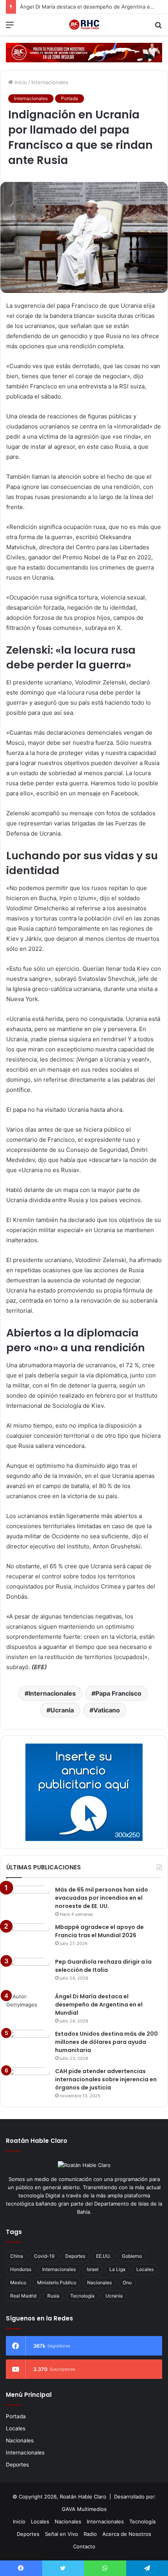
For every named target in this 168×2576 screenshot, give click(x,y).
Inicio (20, 82)
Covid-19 (44, 2256)
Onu (127, 2282)
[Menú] (10, 27)
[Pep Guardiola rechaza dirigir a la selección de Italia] (28, 1972)
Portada (70, 98)
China (17, 2256)
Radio (90, 2534)
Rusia (53, 2296)
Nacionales (99, 2282)
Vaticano (107, 1710)
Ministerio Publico (57, 2282)
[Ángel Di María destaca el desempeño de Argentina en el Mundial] (28, 2007)
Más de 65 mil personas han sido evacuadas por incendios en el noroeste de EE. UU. (102, 1898)
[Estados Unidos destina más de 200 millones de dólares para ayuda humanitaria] (28, 2044)
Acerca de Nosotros (127, 2534)
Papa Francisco (118, 1693)
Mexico (18, 2282)
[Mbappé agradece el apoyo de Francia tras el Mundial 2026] (28, 1938)
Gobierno (132, 2256)
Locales (145, 2269)
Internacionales (50, 82)
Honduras (21, 2269)
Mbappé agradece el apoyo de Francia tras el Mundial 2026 (99, 1931)
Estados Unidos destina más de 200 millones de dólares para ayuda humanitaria (106, 2042)
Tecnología (82, 2296)
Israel (93, 2269)
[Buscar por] (158, 27)
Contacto (84, 2546)
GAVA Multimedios (84, 2509)
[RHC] (84, 25)
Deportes (75, 2256)
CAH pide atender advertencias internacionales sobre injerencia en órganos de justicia (106, 2079)
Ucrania (62, 1710)
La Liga (117, 2269)
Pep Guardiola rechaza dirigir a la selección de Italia (103, 1966)
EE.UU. (104, 2256)
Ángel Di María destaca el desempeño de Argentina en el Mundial (99, 2005)
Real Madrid (23, 2296)
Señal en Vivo (62, 2534)
